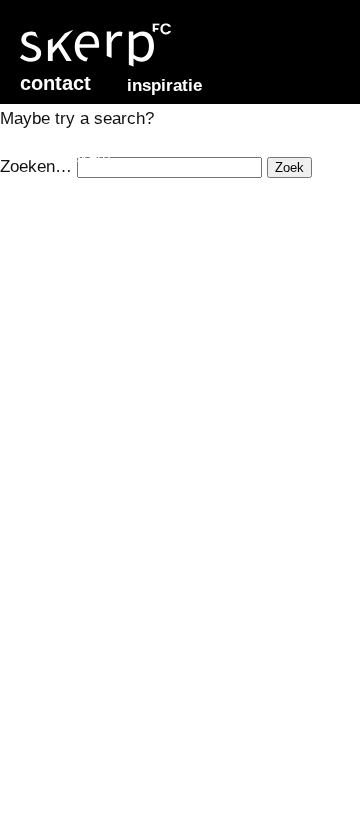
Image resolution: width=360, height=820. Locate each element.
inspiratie (164, 85)
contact (55, 83)
